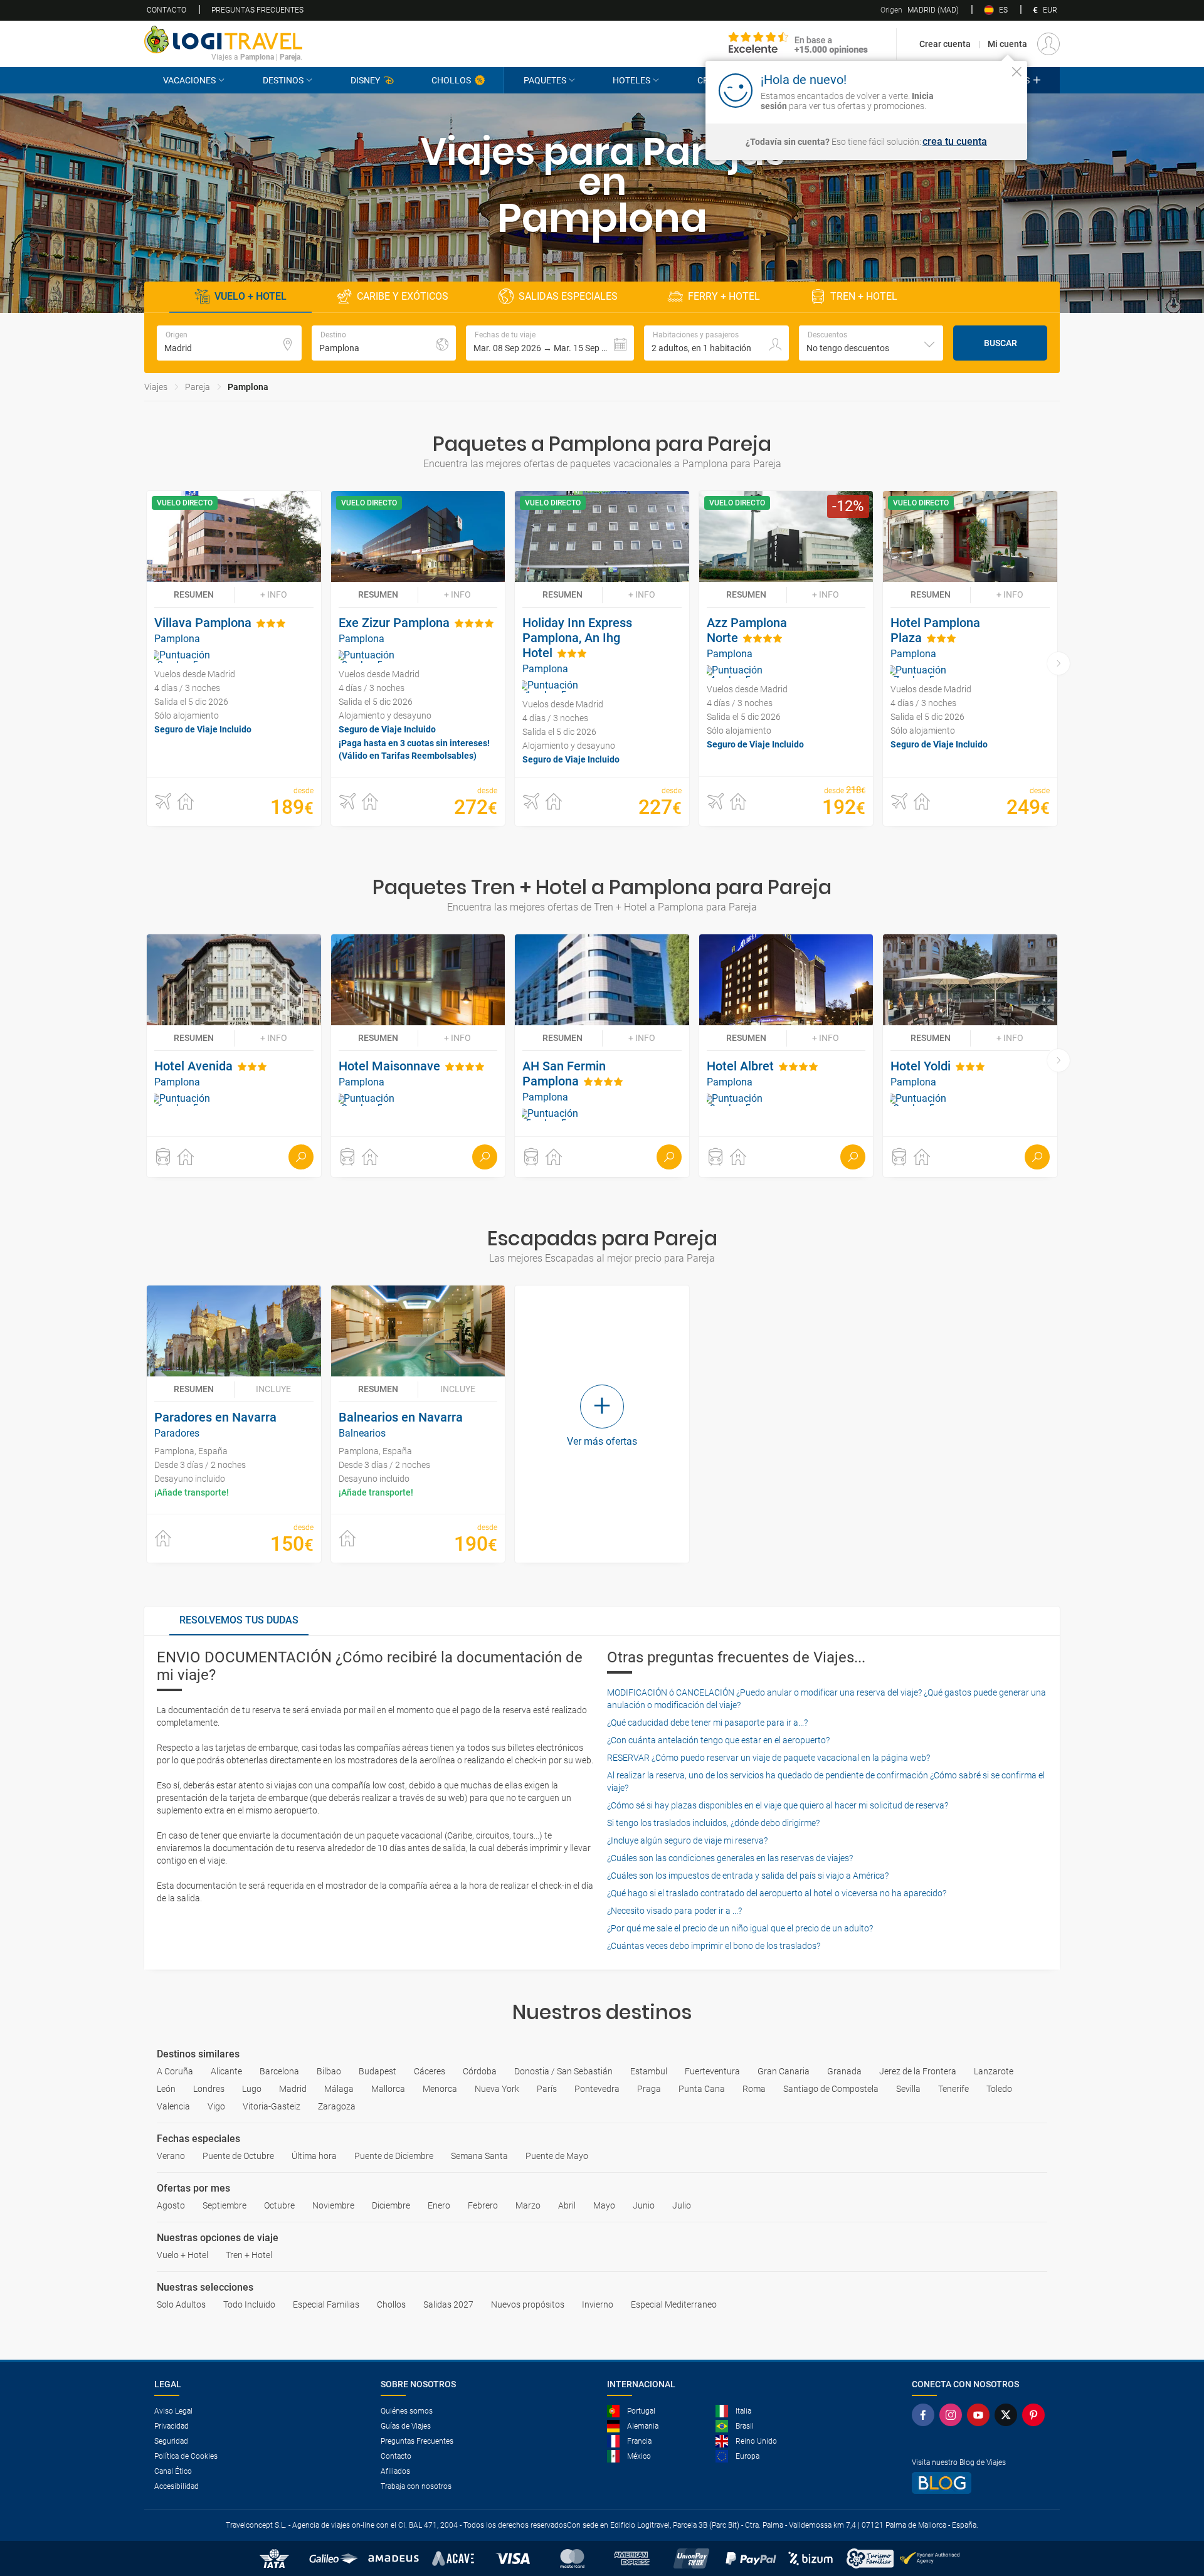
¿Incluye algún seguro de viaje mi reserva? (687, 1840)
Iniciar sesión (978, 90)
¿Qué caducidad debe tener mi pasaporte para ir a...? (707, 1723)
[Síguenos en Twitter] (1008, 2415)
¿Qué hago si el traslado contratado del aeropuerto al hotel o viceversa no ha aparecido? (777, 1893)
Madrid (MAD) (920, 10)
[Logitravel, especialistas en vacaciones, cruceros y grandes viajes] (223, 40)
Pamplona (248, 387)
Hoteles (631, 80)
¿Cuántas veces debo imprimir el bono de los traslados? (714, 1946)
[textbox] (229, 343)
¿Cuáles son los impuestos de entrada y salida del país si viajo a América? (748, 1876)
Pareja (198, 387)
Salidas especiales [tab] (568, 296)
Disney (365, 80)
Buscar (1001, 343)
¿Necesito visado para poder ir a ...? (674, 1911)
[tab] (239, 1621)
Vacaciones (189, 80)
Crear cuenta (945, 44)
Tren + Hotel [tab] (864, 296)
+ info (274, 594)
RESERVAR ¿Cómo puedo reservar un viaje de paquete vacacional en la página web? (768, 1758)
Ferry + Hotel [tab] (724, 296)
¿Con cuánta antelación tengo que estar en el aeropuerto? (718, 1740)
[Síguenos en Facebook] (926, 2415)
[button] (550, 343)
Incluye (273, 1389)
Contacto (166, 10)
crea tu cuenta (955, 142)
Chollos (451, 80)
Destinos (283, 80)
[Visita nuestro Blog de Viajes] (981, 2483)
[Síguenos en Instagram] (953, 2415)
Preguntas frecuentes (257, 10)
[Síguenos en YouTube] (981, 2415)
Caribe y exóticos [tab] (403, 296)
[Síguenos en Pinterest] (1036, 2415)
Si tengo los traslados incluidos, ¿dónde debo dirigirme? (713, 1823)
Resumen (194, 594)
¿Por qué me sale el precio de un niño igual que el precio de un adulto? (740, 1928)
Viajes (156, 387)
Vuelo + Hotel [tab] (251, 296)
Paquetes (545, 80)
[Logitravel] (798, 44)
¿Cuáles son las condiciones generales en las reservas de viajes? (730, 1858)
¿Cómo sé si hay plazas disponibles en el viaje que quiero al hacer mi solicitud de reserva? (778, 1805)
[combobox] (871, 343)
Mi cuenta (1007, 44)
